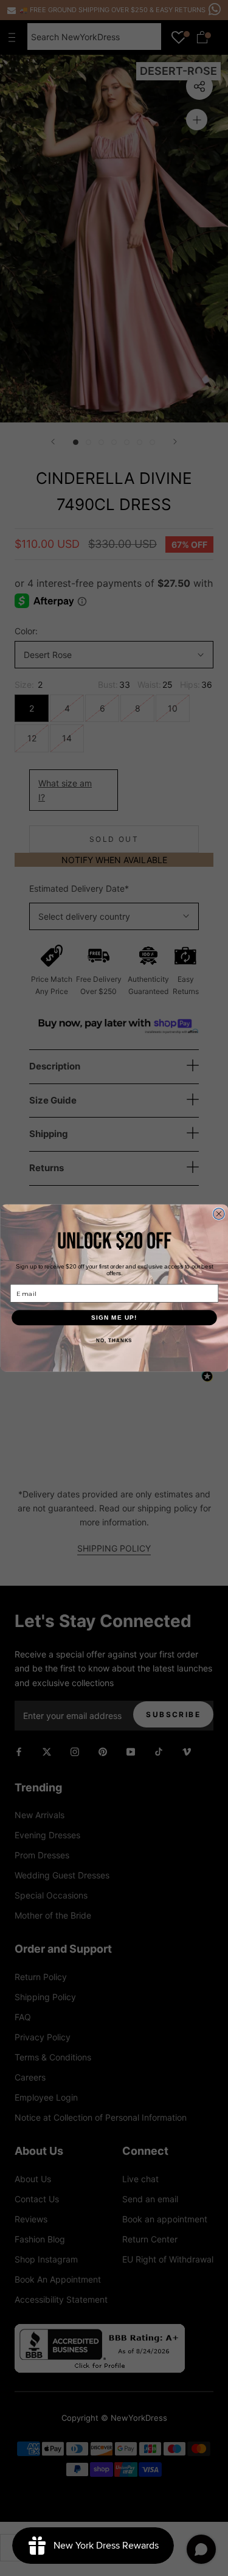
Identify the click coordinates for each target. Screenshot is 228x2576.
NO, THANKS (114, 1341)
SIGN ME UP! (114, 1318)
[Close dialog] (219, 1214)
